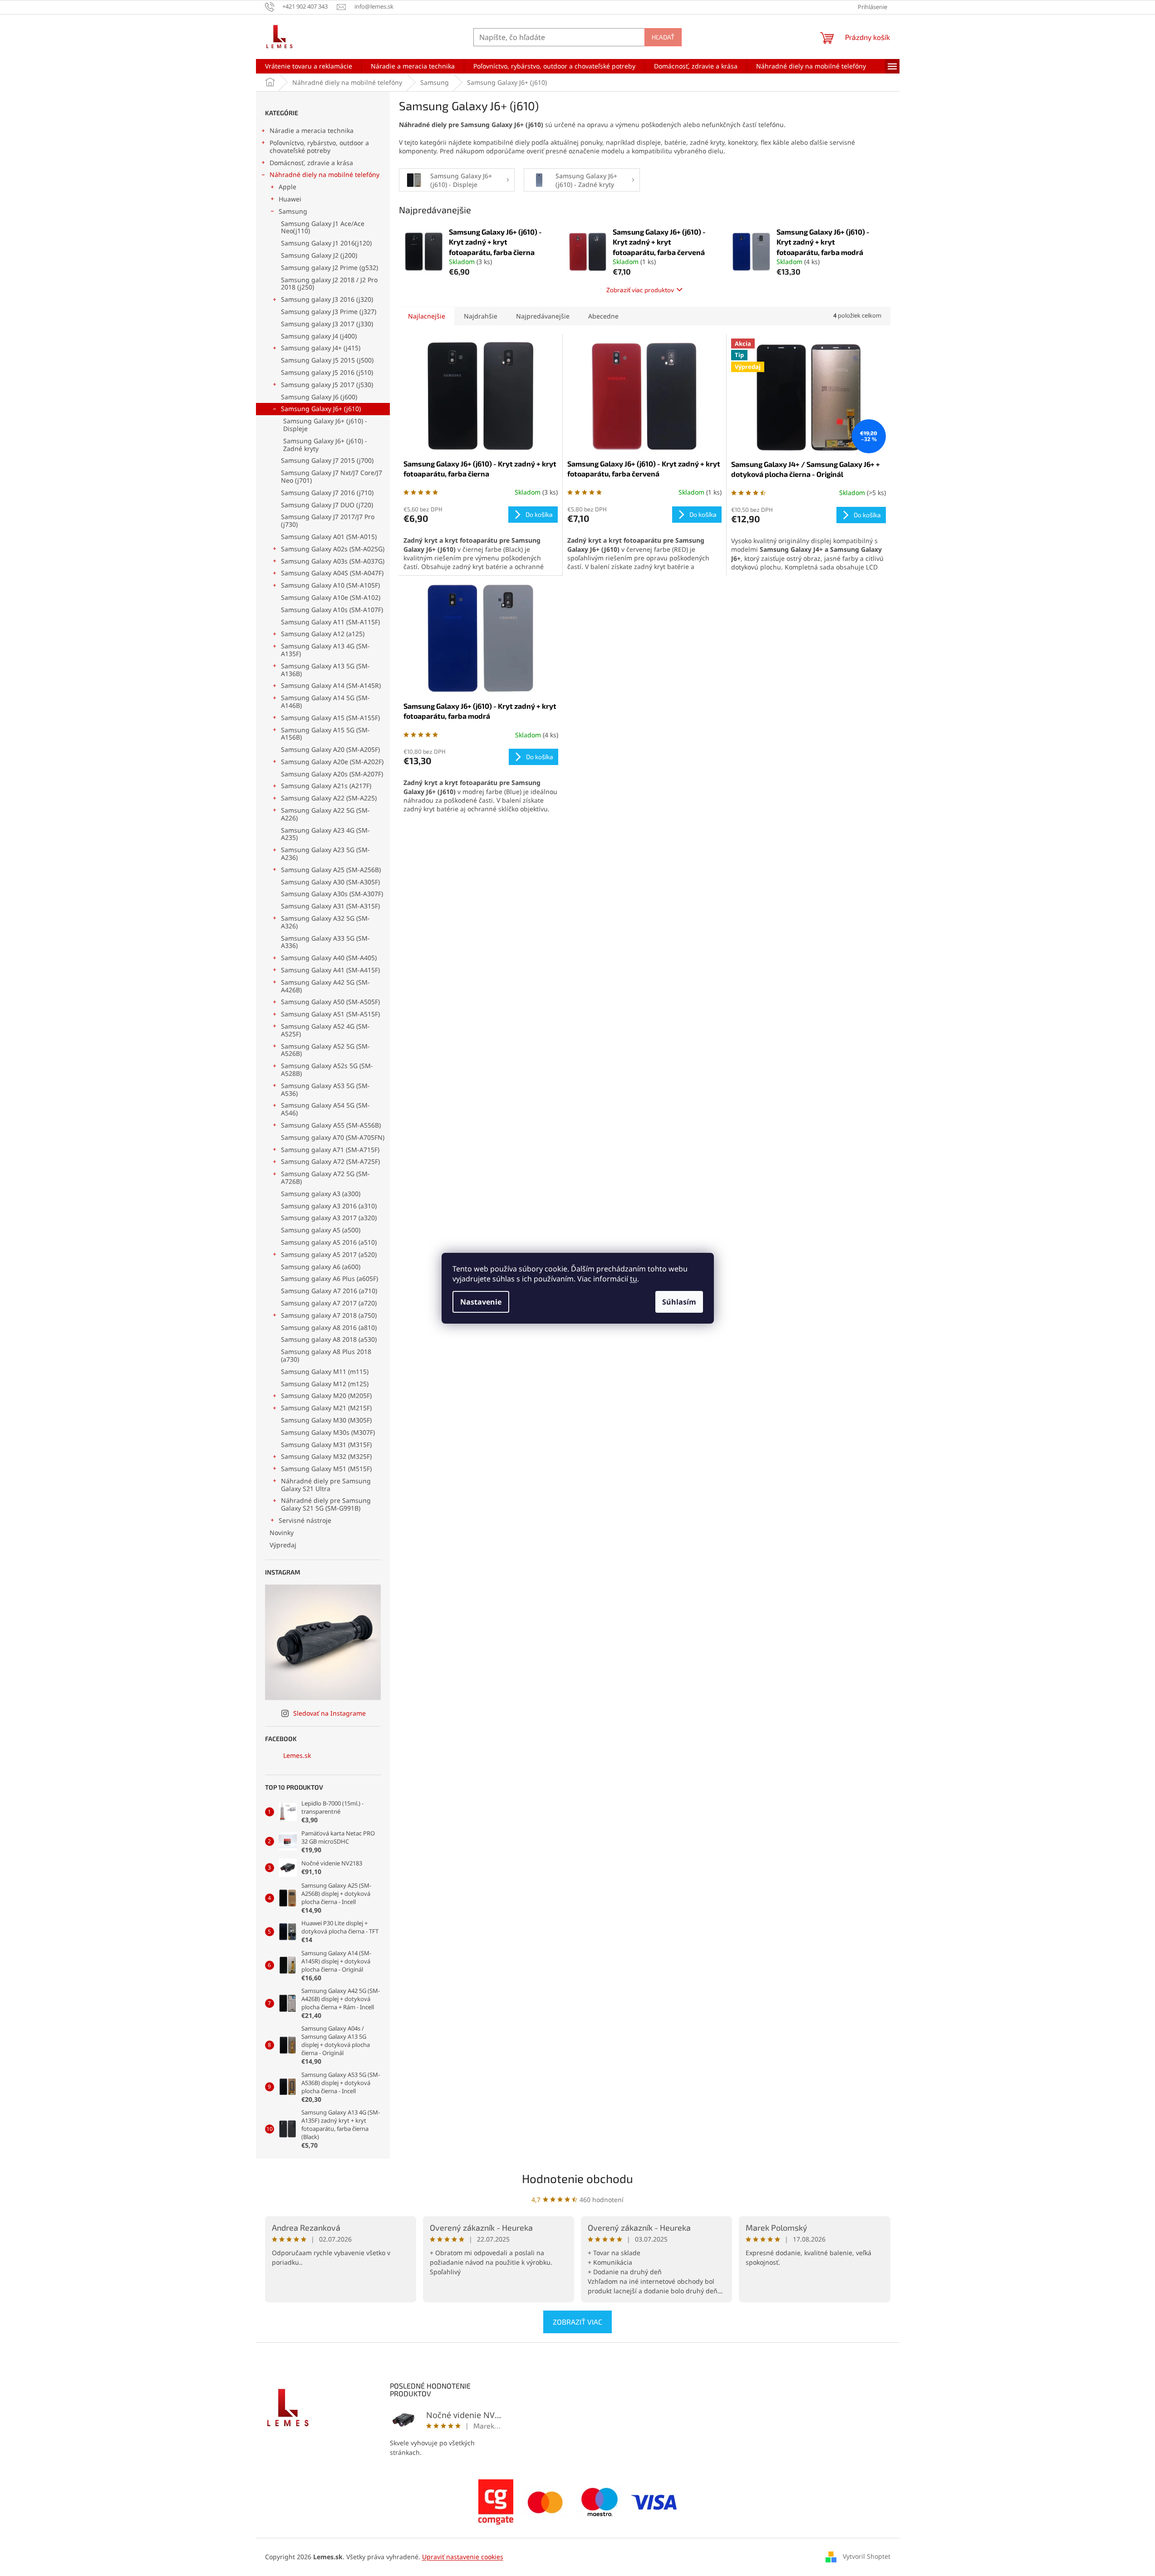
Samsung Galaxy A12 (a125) (323, 634)
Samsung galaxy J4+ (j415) (321, 348)
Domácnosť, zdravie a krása (311, 163)
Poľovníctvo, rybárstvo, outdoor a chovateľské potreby (319, 147)
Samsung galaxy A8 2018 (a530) (329, 1339)
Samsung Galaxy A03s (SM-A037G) (333, 561)
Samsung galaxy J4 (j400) (319, 336)
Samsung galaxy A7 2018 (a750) (329, 1315)
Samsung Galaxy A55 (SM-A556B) (331, 1125)
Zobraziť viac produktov (640, 290)
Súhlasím (679, 1302)
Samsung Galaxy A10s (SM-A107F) (332, 610)
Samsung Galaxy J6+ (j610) (321, 409)
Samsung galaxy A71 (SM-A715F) (330, 1150)
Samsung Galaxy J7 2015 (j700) (327, 460)
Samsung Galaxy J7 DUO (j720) (327, 505)
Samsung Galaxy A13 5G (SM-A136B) (325, 670)
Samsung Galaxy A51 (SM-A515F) (330, 1014)
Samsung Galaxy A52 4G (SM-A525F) (325, 1030)
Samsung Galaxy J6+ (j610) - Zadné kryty (325, 445)
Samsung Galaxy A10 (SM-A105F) (330, 585)
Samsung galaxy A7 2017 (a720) (329, 1303)
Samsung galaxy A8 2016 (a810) (329, 1327)
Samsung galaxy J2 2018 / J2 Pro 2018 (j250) (329, 284)
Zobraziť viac (577, 2322)
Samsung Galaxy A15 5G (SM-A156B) (325, 734)
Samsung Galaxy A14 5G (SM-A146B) (325, 702)
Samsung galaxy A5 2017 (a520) (329, 1254)
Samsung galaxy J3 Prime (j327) (329, 312)
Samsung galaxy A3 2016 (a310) (329, 1206)
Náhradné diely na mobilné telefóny (324, 174)
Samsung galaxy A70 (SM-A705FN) (333, 1137)
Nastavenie (481, 1302)
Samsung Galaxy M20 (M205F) (326, 1396)
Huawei (290, 199)
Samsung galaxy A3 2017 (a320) (329, 1218)
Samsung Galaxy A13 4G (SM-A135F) (325, 650)
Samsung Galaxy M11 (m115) (325, 1371)
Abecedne (603, 316)
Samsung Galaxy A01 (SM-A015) (329, 537)
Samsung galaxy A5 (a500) (321, 1230)
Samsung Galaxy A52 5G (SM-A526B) (325, 1050)
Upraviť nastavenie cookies (463, 2557)
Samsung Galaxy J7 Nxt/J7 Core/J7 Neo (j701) (332, 476)
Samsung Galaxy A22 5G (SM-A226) (325, 814)
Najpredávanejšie (543, 316)
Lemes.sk (297, 1755)
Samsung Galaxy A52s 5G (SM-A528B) (327, 1070)
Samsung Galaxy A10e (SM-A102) (331, 597)
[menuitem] (309, 66)
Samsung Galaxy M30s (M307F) (328, 1432)
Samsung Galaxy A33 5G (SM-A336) (325, 942)
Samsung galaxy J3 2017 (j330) (327, 324)
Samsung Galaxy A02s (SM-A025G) (333, 549)
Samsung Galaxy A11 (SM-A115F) (330, 622)
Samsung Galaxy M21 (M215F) (326, 1408)
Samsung (293, 211)
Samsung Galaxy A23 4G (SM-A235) (325, 834)
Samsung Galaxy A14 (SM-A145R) (331, 685)
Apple (288, 187)
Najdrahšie (481, 316)
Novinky (282, 1533)
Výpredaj (283, 1545)
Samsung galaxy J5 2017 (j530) (327, 385)
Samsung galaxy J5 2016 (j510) (327, 372)
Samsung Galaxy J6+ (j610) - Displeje (325, 425)
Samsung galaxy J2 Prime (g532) (329, 267)
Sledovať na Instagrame (329, 1713)
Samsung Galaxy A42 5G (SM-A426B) (325, 986)
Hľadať (663, 37)
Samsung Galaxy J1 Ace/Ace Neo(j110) (323, 227)
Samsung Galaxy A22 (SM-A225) (329, 798)
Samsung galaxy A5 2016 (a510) (329, 1242)
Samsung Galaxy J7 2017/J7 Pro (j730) (328, 520)
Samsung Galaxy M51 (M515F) (326, 1469)
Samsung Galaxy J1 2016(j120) (326, 243)
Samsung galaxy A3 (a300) (321, 1194)
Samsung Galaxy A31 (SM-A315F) (330, 906)
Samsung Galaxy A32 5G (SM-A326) (325, 922)
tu (634, 1279)
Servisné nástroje (305, 1520)
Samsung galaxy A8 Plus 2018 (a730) (326, 1355)
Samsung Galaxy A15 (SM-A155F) (330, 718)
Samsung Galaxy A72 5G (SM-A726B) (325, 1178)
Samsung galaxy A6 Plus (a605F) (329, 1278)
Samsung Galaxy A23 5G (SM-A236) (325, 854)
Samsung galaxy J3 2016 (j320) (327, 299)
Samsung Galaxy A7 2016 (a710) (329, 1291)
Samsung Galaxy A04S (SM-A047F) (332, 573)
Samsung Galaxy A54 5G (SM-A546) (325, 1109)
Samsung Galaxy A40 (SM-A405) (329, 958)
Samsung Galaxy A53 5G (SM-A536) (325, 1089)
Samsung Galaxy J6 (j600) (319, 397)
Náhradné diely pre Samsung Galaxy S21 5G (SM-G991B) (326, 1504)
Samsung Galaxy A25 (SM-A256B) (331, 870)
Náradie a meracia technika (312, 130)
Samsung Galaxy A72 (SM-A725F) (330, 1161)
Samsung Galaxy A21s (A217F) (326, 786)
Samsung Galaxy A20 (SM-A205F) (330, 749)
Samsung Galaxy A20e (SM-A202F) (332, 762)
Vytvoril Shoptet (867, 2556)
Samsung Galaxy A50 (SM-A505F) (330, 1002)
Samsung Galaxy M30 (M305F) (326, 1420)
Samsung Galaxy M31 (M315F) (326, 1445)
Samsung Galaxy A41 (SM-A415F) (330, 970)
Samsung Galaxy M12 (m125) (325, 1384)
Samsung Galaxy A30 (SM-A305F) (330, 882)
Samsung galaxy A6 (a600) (321, 1267)
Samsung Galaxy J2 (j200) (319, 255)
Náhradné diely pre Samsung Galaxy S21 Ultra (326, 1485)
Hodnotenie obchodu (577, 2178)
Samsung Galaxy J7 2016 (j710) (327, 493)
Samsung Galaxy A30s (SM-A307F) (332, 894)
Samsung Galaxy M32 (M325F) (326, 1456)
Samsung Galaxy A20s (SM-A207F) (332, 774)
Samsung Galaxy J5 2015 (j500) (327, 360)
